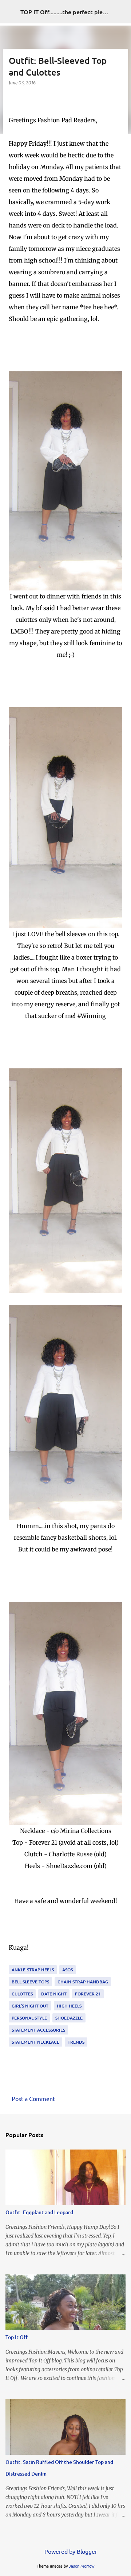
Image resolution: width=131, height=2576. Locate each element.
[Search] (121, 12)
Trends (76, 2042)
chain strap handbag (83, 1982)
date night (54, 1994)
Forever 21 (88, 1994)
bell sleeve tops (30, 1982)
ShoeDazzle (69, 2018)
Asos (68, 1970)
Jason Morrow (82, 2566)
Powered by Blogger (70, 2551)
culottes (22, 1994)
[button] (13, 98)
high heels (69, 2006)
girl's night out (30, 2006)
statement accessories (38, 2030)
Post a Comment (33, 2098)
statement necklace (35, 2042)
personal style (29, 2018)
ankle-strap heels (33, 1970)
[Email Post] (13, 1961)
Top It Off (17, 2337)
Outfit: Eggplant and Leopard (39, 2212)
